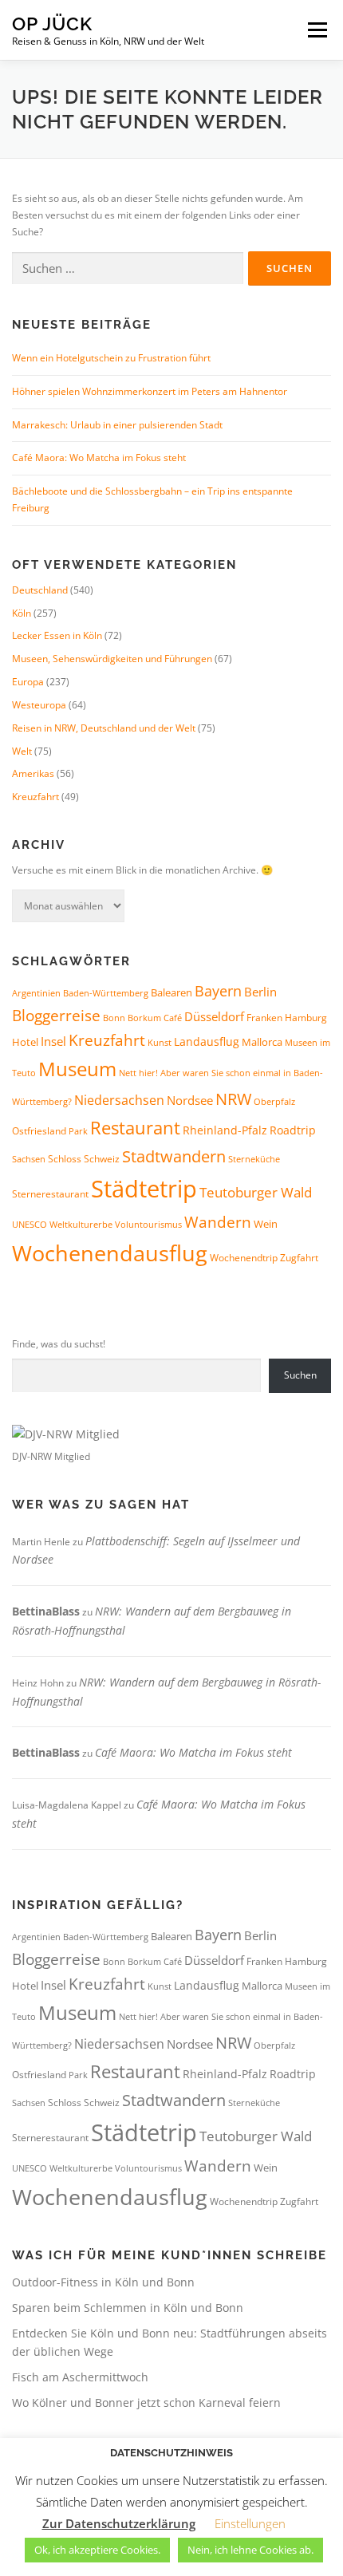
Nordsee (190, 1100)
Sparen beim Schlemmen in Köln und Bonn (128, 2308)
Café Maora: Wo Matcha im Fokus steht (99, 458)
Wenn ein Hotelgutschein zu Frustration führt (111, 358)
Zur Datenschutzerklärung (119, 2523)
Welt (22, 751)
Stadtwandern (174, 1156)
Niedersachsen (119, 1100)
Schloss (65, 1159)
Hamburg (306, 1018)
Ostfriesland (39, 1131)
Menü (316, 30)
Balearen (171, 992)
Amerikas (33, 773)
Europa (28, 682)
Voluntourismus (148, 1224)
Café (173, 1018)
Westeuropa (39, 705)
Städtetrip (144, 1189)
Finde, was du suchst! (59, 1344)
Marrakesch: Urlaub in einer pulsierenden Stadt (117, 425)
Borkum (144, 1018)
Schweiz (102, 1159)
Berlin (260, 992)
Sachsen (29, 1159)
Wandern (218, 1222)
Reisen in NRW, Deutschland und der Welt (104, 728)
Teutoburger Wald (256, 1192)
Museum (77, 1069)
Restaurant (135, 1128)
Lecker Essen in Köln (57, 635)
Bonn (114, 1018)
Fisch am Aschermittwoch (80, 2377)
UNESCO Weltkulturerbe (62, 1224)
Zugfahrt (299, 1258)
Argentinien (36, 993)
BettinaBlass (46, 1611)
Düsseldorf (214, 1016)
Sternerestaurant (50, 1194)
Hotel (25, 1042)
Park (78, 1131)
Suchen (300, 1375)
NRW (233, 1099)
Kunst (160, 1043)
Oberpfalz (274, 1101)
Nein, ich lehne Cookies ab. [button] (250, 2550)
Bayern (218, 991)
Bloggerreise (56, 1015)
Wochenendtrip (244, 1258)
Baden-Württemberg (106, 993)
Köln (22, 613)
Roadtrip (293, 1130)
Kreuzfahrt (35, 797)
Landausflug (207, 1041)
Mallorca (262, 1042)
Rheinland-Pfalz (225, 1130)
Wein (266, 1224)
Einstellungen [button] (250, 2523)
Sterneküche (254, 1159)
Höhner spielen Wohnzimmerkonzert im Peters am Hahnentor (150, 391)
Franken (264, 1018)
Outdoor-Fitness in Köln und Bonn (103, 2282)
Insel (53, 1041)
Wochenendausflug (110, 1253)
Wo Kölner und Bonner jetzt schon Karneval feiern (146, 2402)
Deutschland (40, 590)
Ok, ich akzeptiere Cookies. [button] (97, 2550)
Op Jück (52, 24)
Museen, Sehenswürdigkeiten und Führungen (112, 659)
